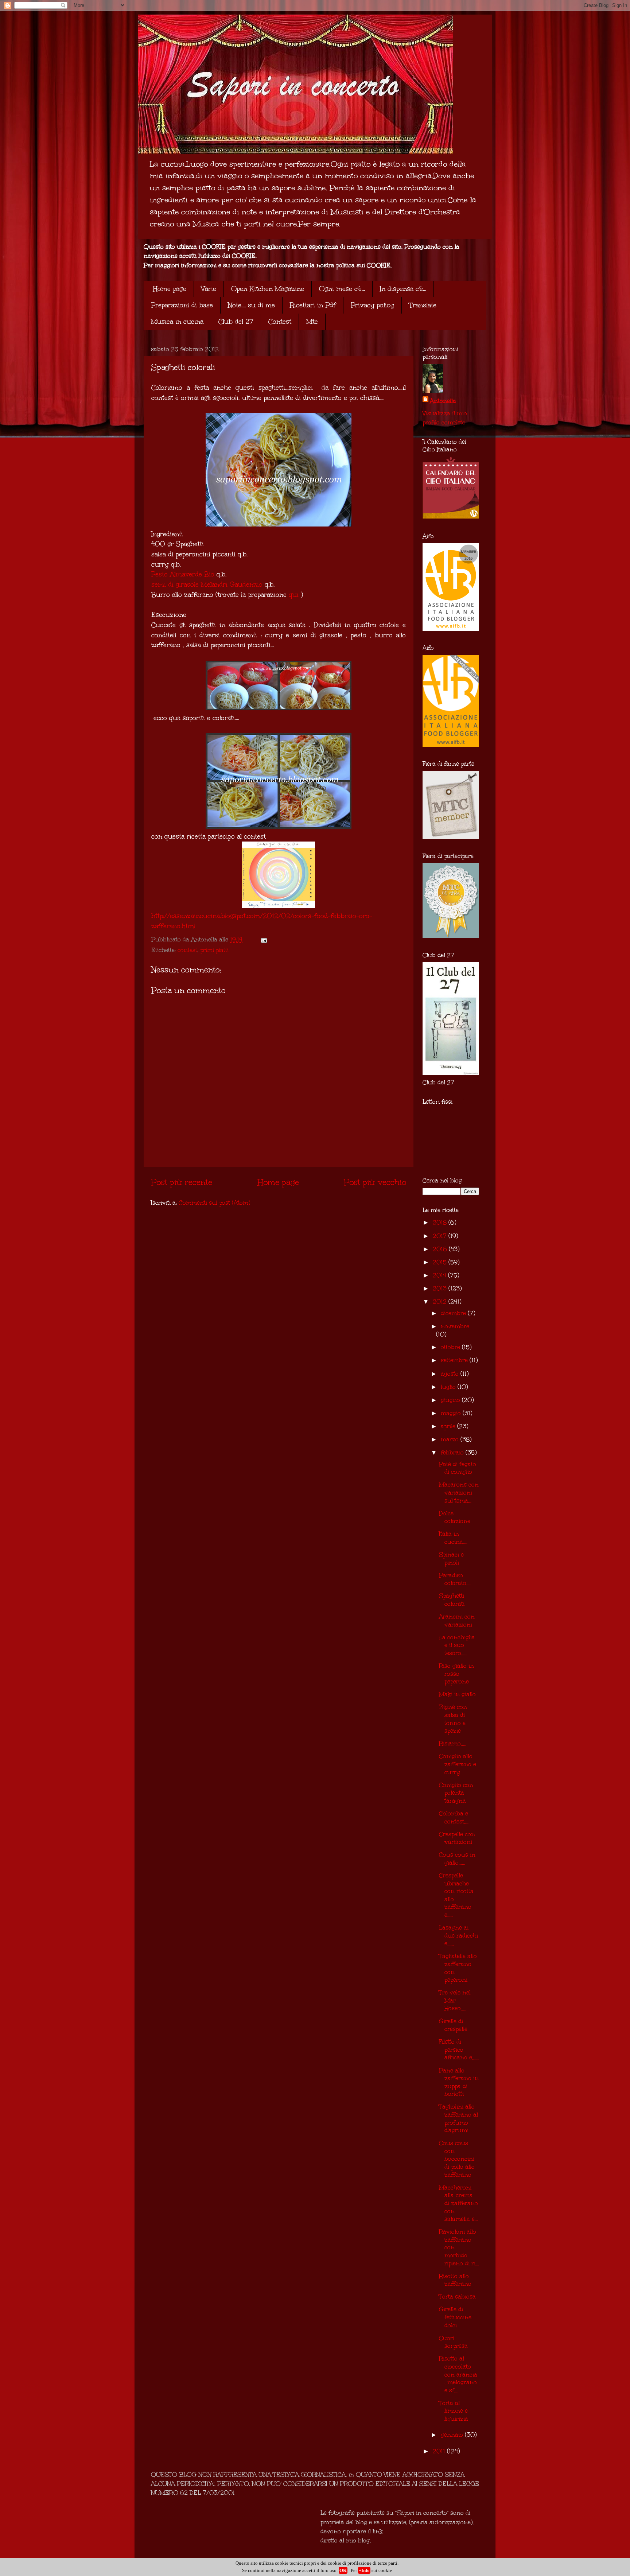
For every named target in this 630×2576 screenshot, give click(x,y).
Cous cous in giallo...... (457, 1859)
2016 (441, 1249)
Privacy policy (372, 305)
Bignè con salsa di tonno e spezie (453, 1719)
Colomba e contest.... (454, 1817)
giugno (451, 1400)
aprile (449, 1426)
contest (187, 950)
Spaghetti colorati (452, 1600)
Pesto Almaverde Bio (183, 574)
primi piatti (214, 950)
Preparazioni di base (182, 305)
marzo (451, 1439)
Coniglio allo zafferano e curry (458, 1764)
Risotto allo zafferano (455, 2280)
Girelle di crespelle (453, 2025)
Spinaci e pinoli (451, 1559)
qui (294, 595)
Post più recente (182, 1182)
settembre (455, 1360)
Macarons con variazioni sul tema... (459, 1492)
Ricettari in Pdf (313, 305)
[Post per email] (263, 939)
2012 (441, 1301)
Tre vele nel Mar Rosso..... (455, 2000)
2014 (440, 1275)
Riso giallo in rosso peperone (456, 1674)
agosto (451, 1374)
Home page (170, 289)
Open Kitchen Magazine (268, 289)
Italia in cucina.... (453, 1538)
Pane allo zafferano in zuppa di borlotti (459, 2082)
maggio (452, 1413)
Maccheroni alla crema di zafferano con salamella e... (458, 2203)
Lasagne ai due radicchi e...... (458, 1935)
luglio (449, 1387)
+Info (364, 2570)
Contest (280, 322)
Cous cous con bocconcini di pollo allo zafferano (457, 2159)
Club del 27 (236, 322)
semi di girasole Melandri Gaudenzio (207, 584)
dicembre (454, 1313)
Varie (209, 289)
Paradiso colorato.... (455, 1579)
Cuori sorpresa (453, 2342)
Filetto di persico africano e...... (459, 2049)
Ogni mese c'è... (342, 289)
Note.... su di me (251, 305)
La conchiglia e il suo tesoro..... (457, 1645)
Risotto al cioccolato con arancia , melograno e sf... (458, 2374)
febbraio (453, 1452)
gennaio (453, 2435)
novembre (455, 1326)
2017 (441, 1236)
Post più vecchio (375, 1182)
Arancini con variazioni (457, 1621)
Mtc (312, 322)
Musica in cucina (177, 322)
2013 (441, 1288)
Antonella (443, 401)
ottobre (451, 1347)
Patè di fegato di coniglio (458, 1468)
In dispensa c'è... (403, 289)
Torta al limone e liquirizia (454, 2411)
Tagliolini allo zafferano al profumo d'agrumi (458, 2118)
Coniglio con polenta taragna (456, 1793)
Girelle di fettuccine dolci (455, 2317)
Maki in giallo (457, 1694)
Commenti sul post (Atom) (214, 1203)
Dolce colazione (455, 1517)
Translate (423, 305)
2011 (440, 2451)
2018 (441, 1222)
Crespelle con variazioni (457, 1838)
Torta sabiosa (457, 2297)
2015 (441, 1262)
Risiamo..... (453, 1743)
